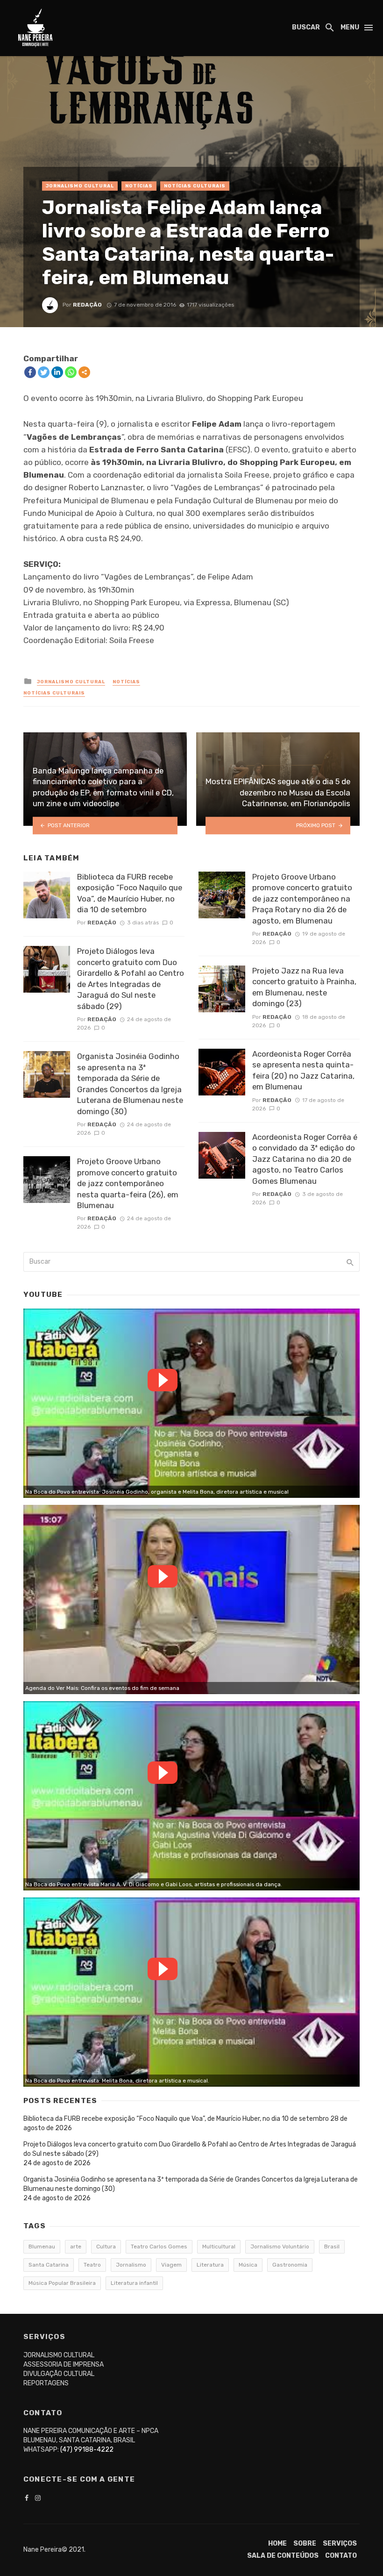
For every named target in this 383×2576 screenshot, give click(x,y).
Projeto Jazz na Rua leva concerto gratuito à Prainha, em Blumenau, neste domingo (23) (304, 987)
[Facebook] (30, 372)
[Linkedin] (57, 372)
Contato (341, 2556)
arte (76, 2247)
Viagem (171, 2265)
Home (277, 2544)
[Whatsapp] (71, 372)
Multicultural (219, 2247)
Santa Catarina (49, 2265)
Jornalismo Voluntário (280, 2247)
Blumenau (42, 2247)
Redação (87, 305)
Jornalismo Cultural (80, 186)
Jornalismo (131, 2265)
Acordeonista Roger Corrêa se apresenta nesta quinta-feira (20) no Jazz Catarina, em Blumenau (303, 1070)
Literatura (210, 2265)
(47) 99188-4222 (87, 2450)
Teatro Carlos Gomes (159, 2247)
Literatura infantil (134, 2283)
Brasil (332, 2247)
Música (248, 2265)
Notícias (139, 186)
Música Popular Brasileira (62, 2283)
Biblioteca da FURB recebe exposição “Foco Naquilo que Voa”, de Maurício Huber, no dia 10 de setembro (130, 893)
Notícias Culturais (195, 186)
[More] (84, 372)
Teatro (92, 2265)
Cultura (106, 2247)
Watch (163, 1380)
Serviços (340, 2544)
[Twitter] (44, 372)
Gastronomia (290, 2265)
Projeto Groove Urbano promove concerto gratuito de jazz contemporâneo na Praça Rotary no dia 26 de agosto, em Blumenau (302, 899)
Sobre (305, 2544)
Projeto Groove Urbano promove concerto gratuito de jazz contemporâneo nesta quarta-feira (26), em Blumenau (128, 1183)
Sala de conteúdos (283, 2556)
